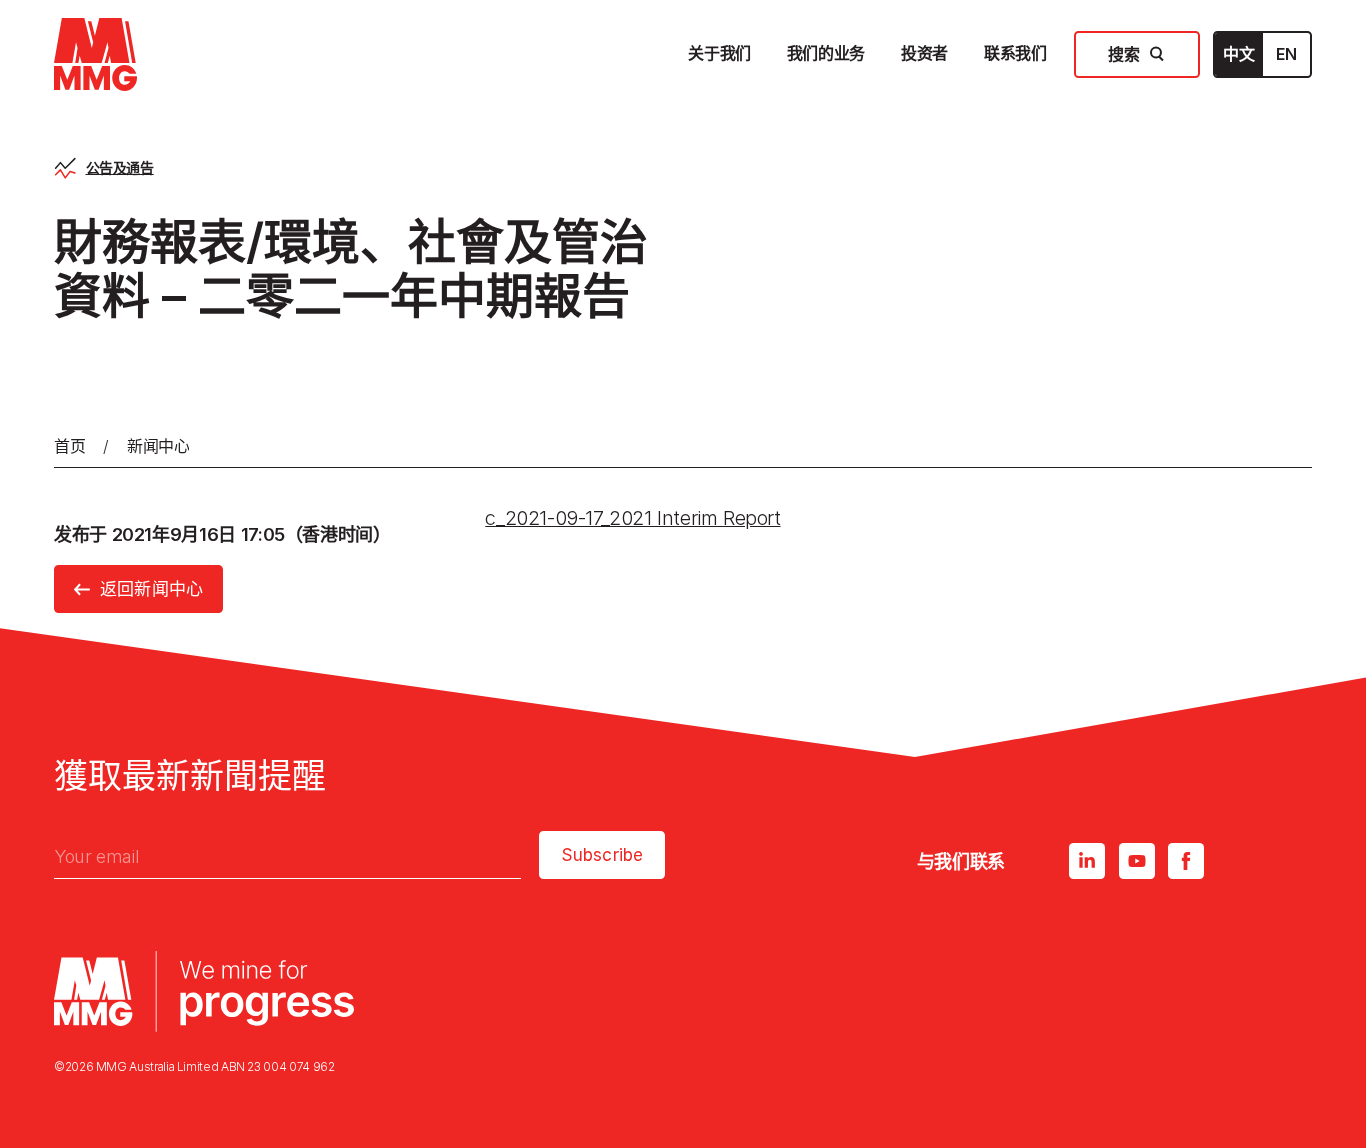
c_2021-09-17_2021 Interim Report (632, 518)
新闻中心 (158, 446)
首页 (69, 446)
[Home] (95, 54)
